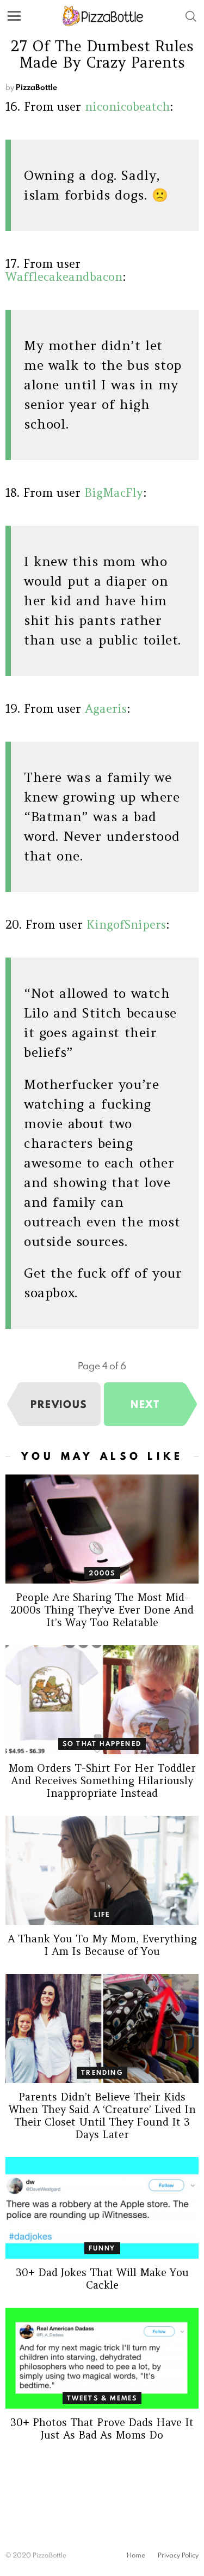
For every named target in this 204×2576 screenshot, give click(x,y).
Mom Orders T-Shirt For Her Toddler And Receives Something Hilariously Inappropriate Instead (102, 1780)
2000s (102, 1573)
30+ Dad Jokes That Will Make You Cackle (102, 2279)
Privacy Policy (178, 2555)
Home (136, 2555)
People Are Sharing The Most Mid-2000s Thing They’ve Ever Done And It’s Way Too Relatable (102, 1610)
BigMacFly (114, 493)
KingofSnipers (126, 925)
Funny (102, 2248)
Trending (102, 2072)
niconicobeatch (127, 107)
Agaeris (106, 709)
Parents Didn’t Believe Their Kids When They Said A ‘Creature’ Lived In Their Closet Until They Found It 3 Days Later (102, 2115)
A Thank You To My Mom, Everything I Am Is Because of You (102, 1945)
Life (102, 1914)
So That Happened (102, 1744)
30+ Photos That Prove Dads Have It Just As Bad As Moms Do (102, 2428)
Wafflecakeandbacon (64, 277)
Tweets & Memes (102, 2398)
